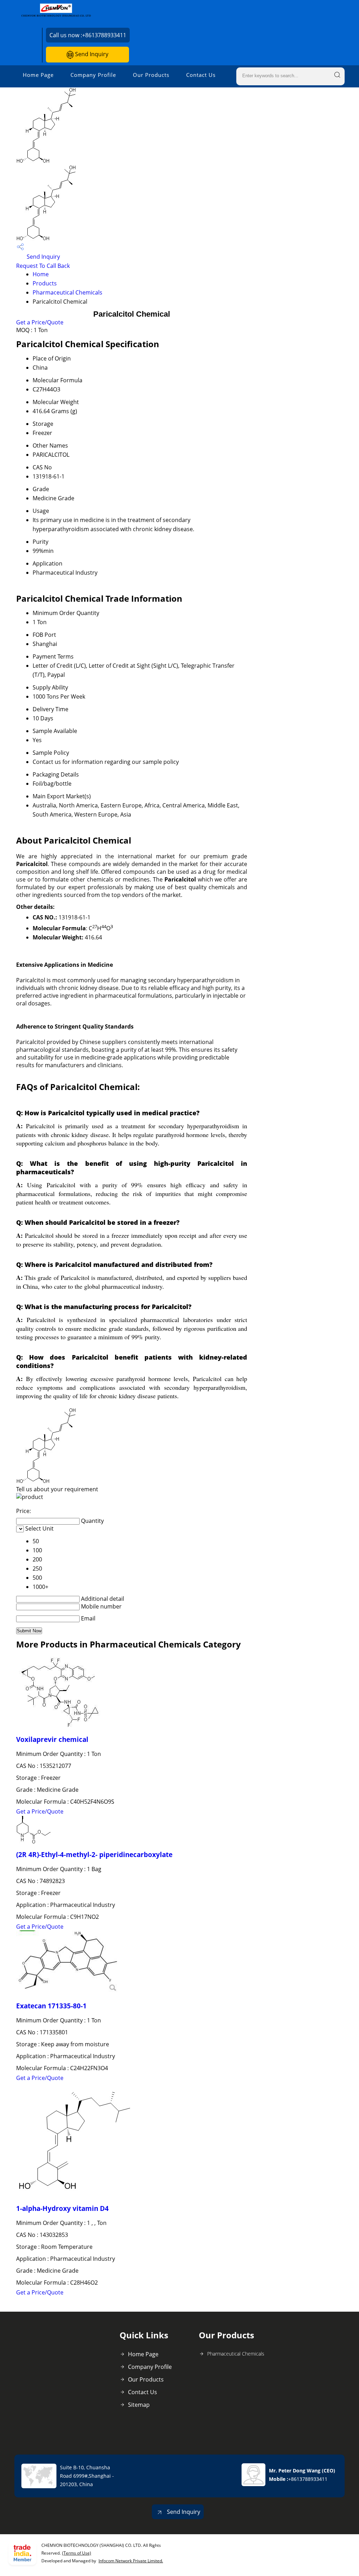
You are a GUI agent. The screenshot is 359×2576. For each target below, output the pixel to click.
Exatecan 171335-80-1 (51, 2006)
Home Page (38, 75)
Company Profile (93, 75)
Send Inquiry (91, 54)
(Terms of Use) (77, 2553)
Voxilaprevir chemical (52, 1739)
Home (41, 274)
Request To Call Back (43, 266)
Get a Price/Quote (40, 322)
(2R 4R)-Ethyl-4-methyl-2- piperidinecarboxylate (94, 1854)
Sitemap (139, 2405)
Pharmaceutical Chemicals (67, 292)
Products (45, 283)
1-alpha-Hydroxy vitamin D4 (62, 2208)
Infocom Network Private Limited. (131, 2561)
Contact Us (201, 75)
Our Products (151, 75)
